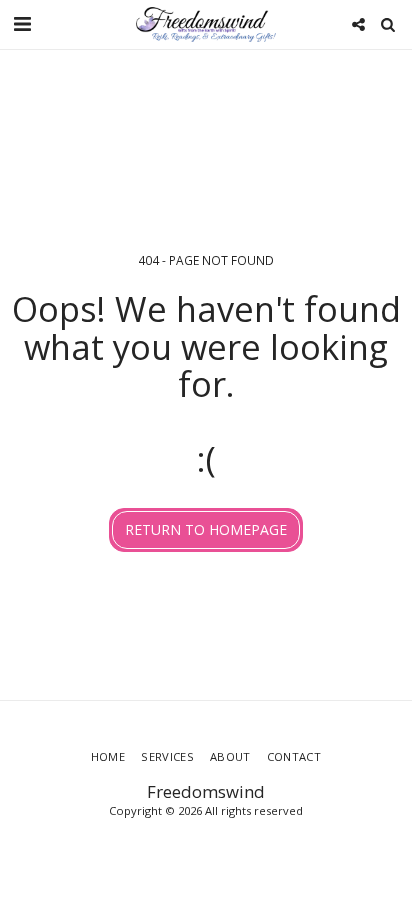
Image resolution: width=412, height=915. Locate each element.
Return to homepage (206, 529)
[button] (22, 23)
